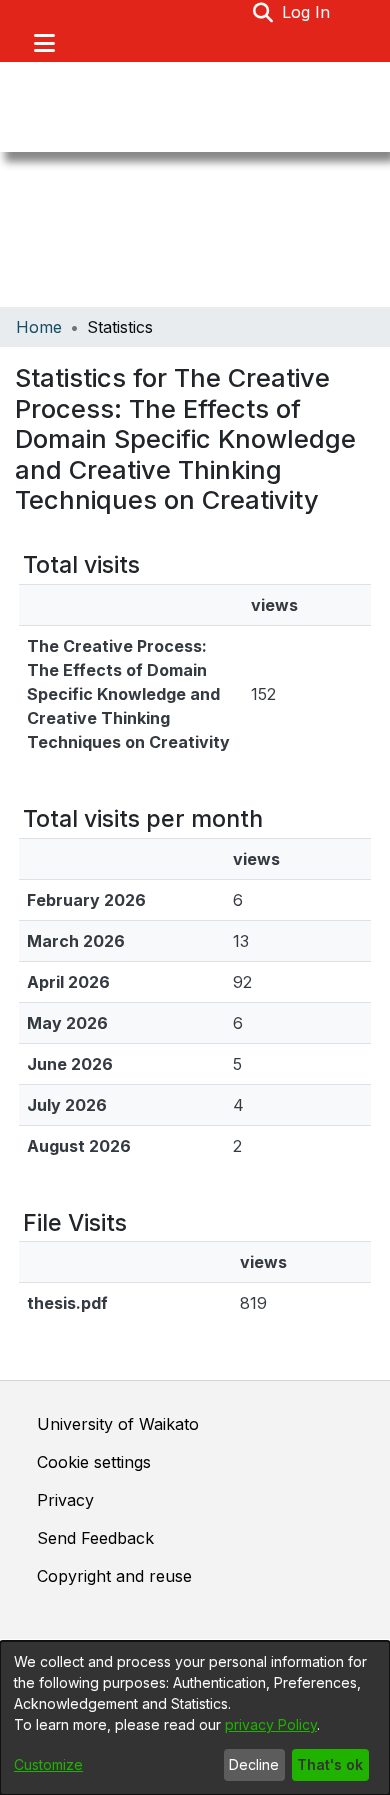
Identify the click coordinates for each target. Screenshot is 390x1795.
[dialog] (195, 1718)
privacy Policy (271, 1724)
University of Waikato (118, 1424)
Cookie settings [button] (94, 1462)
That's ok (330, 1764)
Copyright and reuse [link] (114, 1576)
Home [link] (39, 327)
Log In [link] (307, 12)
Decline (254, 1764)
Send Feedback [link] (95, 1538)
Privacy (65, 1500)
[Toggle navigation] (44, 43)
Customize (48, 1764)
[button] (263, 12)
